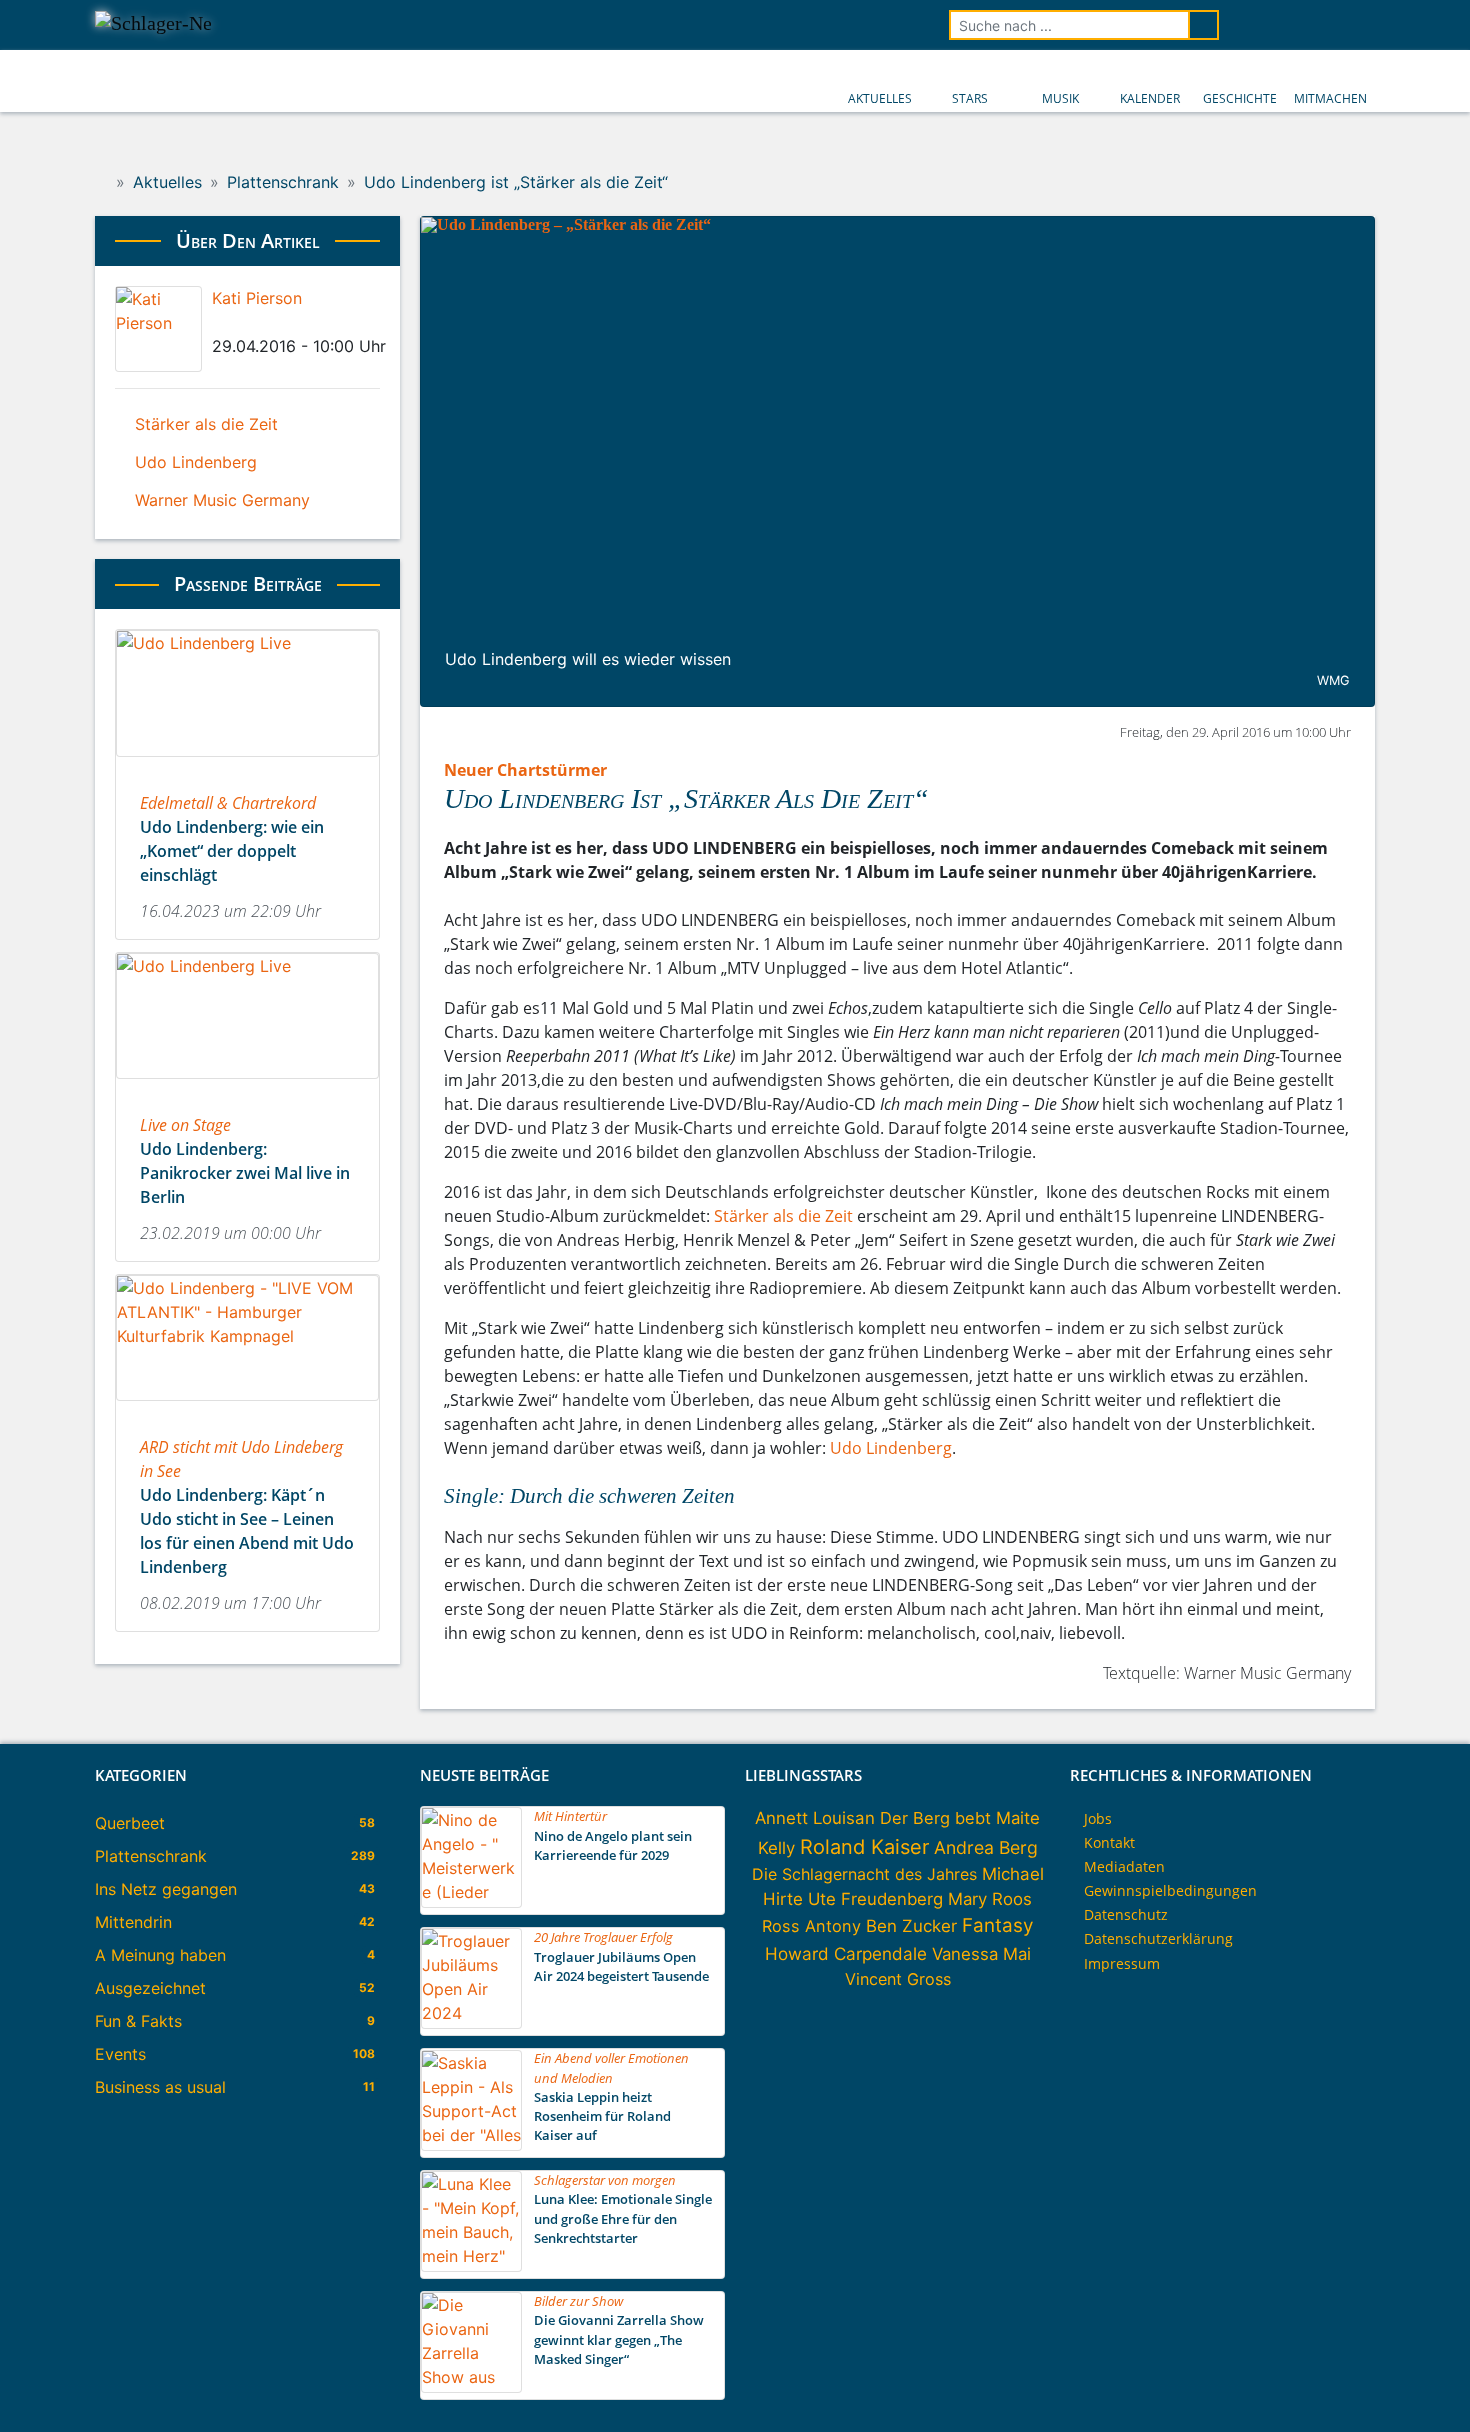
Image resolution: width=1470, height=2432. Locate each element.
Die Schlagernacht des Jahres (864, 1874)
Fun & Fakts (138, 2021)
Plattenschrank (151, 1856)
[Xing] (269, 323)
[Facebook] (218, 323)
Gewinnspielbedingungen (1170, 1890)
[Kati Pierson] (158, 329)
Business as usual (160, 2087)
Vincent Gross (898, 1979)
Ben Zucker (911, 1926)
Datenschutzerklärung (1158, 1938)
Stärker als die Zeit (783, 1216)
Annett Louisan (815, 1818)
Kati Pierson (257, 298)
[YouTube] (1305, 25)
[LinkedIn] (252, 323)
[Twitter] (235, 323)
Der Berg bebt (935, 1818)
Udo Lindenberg (891, 1448)
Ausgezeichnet (150, 1988)
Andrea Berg (986, 1847)
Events (120, 2054)
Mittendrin (133, 1922)
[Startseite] (101, 182)
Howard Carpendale (846, 1953)
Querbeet (130, 1823)
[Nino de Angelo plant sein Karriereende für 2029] (471, 1902)
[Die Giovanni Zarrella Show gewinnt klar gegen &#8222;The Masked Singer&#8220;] (471, 2387)
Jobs (1098, 1818)
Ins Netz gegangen (166, 1889)
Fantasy (998, 1925)
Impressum (1122, 1963)
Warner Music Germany (222, 500)
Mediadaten (1124, 1866)
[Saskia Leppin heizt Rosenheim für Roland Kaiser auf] (471, 2145)
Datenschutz (1126, 1914)
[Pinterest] (286, 323)
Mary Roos (990, 1899)
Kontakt (1109, 1842)
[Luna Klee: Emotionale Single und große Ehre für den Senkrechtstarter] (471, 2266)
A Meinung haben (160, 1955)
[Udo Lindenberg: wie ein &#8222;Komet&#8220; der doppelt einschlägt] (247, 763)
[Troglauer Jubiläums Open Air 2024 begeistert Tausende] (471, 2023)
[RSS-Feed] (1361, 25)
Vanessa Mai (981, 1954)
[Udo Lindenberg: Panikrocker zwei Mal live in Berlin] (247, 1085)
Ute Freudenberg (875, 1899)
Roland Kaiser (864, 1847)
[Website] (303, 323)
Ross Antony (811, 1926)
